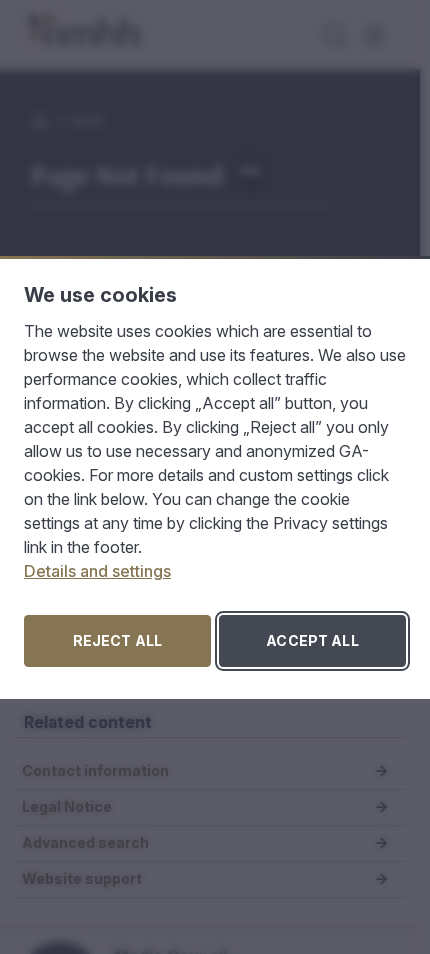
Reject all (117, 640)
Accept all (312, 640)
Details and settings (97, 571)
